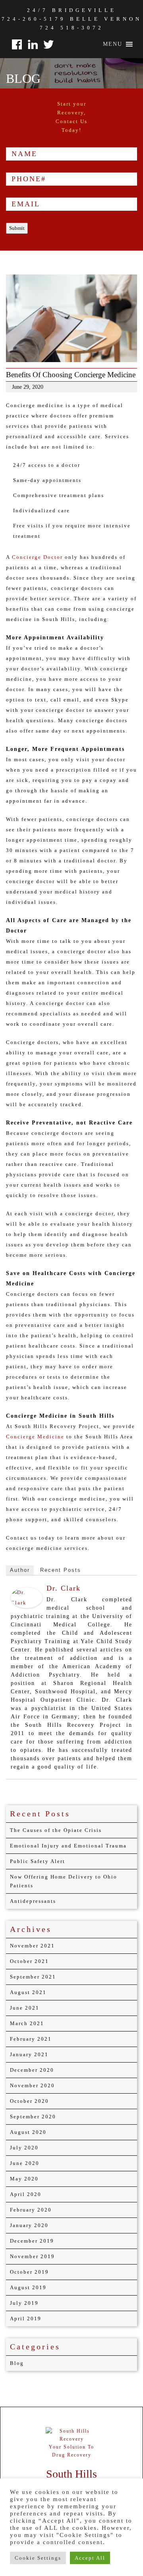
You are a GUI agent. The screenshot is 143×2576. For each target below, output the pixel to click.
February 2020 (31, 2210)
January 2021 (29, 2054)
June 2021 (25, 2008)
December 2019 (32, 2241)
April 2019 (26, 2318)
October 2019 (29, 2272)
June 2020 (25, 2163)
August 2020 (28, 2132)
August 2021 (28, 1992)
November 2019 (32, 2256)
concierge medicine (35, 1437)
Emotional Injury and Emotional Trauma (68, 1846)
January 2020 (29, 2225)
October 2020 (29, 2101)
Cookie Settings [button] (38, 2558)
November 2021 (32, 1946)
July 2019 (24, 2303)
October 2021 (29, 1961)
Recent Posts (61, 1570)
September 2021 (33, 1977)
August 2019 (28, 2287)
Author (20, 1570)
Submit (17, 228)
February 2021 (31, 2039)
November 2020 (32, 2085)
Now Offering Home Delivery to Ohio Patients (64, 1881)
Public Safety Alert (38, 1861)
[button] (113, 44)
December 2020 (32, 2070)
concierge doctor (37, 557)
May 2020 (24, 2179)
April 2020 (26, 2194)
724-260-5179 (34, 19)
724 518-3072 (72, 28)
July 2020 (24, 2148)
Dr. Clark (64, 1588)
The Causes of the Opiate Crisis (56, 1830)
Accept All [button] (90, 2558)
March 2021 (27, 2023)
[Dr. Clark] (27, 1597)
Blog (17, 2363)
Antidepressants (33, 1901)
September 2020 (33, 2117)
